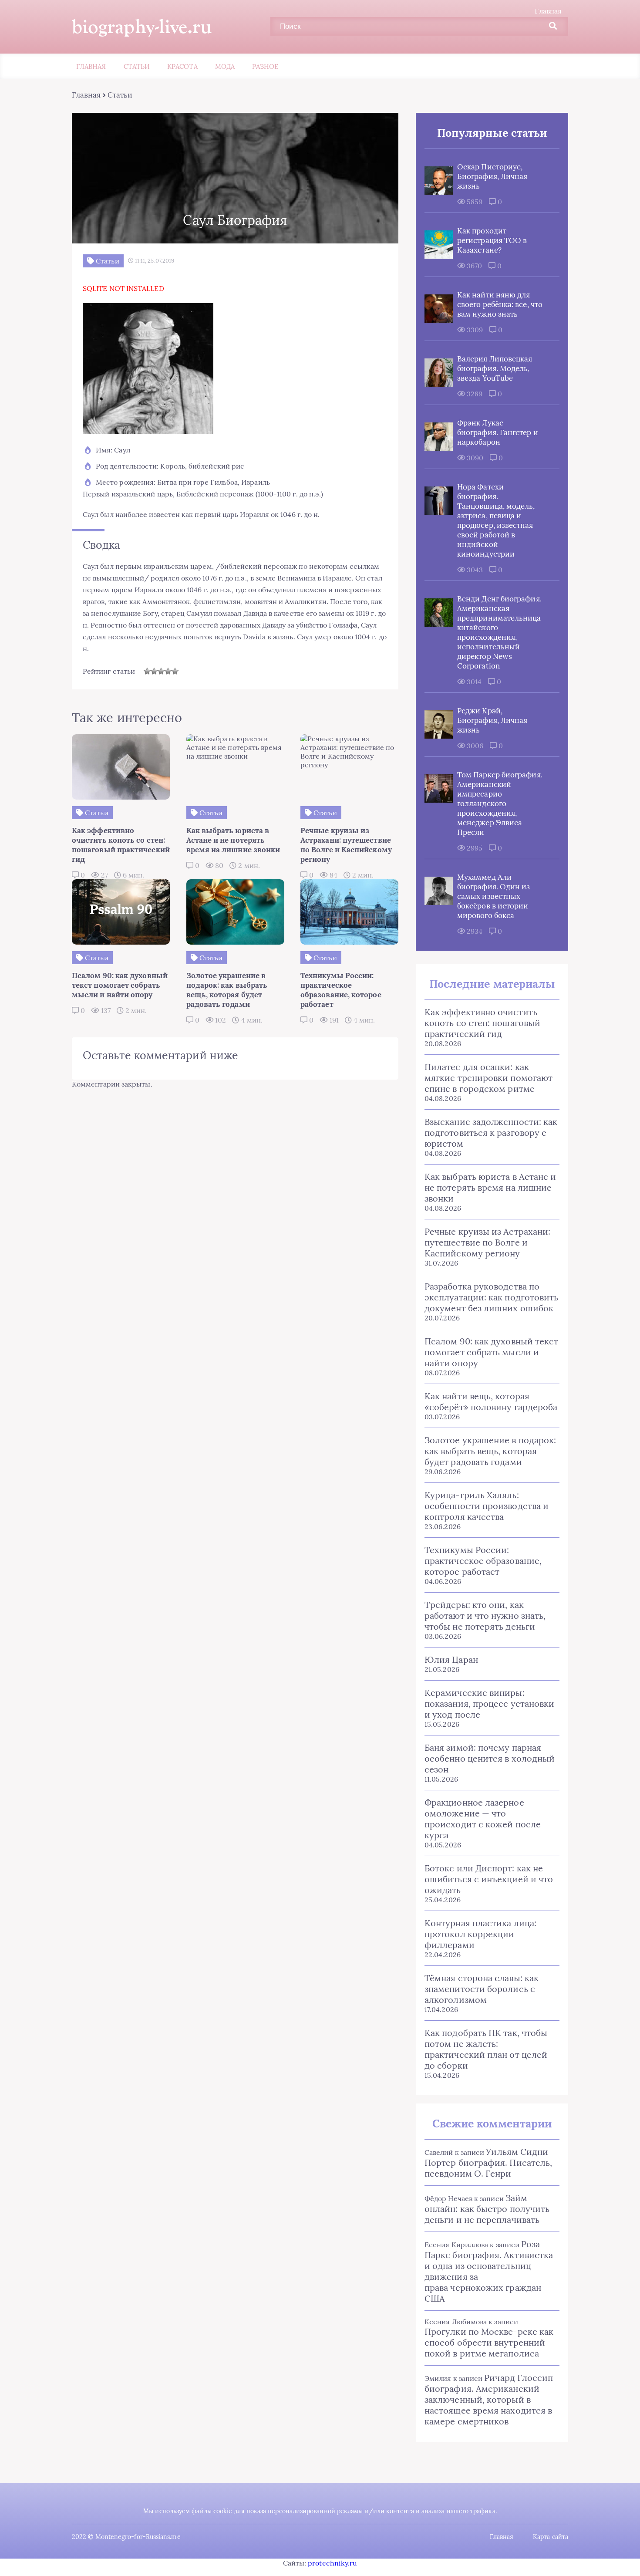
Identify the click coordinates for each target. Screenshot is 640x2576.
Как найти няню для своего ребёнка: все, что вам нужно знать (500, 304)
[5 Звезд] (175, 671)
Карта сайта (551, 2537)
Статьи (137, 66)
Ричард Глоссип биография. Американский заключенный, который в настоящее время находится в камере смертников (489, 2399)
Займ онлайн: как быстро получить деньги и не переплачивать (487, 2209)
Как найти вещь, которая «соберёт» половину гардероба (491, 1401)
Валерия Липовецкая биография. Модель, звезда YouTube (495, 368)
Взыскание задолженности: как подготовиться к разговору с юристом (491, 1133)
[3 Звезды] (161, 671)
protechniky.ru (332, 2563)
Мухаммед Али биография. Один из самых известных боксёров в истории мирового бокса (493, 896)
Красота (182, 66)
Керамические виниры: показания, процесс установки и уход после (489, 1703)
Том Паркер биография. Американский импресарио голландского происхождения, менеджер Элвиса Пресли (500, 804)
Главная (548, 11)
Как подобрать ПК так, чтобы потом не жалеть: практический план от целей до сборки (486, 2049)
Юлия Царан (451, 1659)
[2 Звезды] (154, 671)
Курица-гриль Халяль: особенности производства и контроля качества (487, 1506)
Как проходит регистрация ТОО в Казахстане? (492, 240)
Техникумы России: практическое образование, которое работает (483, 1561)
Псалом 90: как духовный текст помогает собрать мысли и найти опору (491, 1352)
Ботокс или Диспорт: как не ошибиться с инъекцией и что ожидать (489, 1879)
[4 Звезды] (168, 671)
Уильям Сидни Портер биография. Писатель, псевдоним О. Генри (488, 2162)
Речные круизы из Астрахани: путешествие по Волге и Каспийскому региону (487, 1242)
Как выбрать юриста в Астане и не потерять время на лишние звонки (490, 1187)
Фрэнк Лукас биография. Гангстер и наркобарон (498, 432)
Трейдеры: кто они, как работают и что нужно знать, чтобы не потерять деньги (485, 1615)
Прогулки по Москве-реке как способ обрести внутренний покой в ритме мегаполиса (489, 2342)
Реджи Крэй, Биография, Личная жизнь (492, 720)
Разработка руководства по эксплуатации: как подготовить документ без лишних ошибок (491, 1297)
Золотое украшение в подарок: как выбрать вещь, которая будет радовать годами (490, 1451)
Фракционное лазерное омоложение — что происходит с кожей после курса (483, 1819)
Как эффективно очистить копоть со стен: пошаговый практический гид (482, 1023)
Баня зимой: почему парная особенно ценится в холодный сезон (490, 1758)
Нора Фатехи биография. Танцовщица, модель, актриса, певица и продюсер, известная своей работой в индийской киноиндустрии (496, 520)
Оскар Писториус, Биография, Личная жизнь (492, 176)
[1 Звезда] (147, 671)
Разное (265, 66)
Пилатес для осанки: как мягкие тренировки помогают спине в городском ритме (488, 1078)
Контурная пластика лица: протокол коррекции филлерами (480, 1934)
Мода (225, 66)
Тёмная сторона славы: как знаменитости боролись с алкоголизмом (482, 1989)
